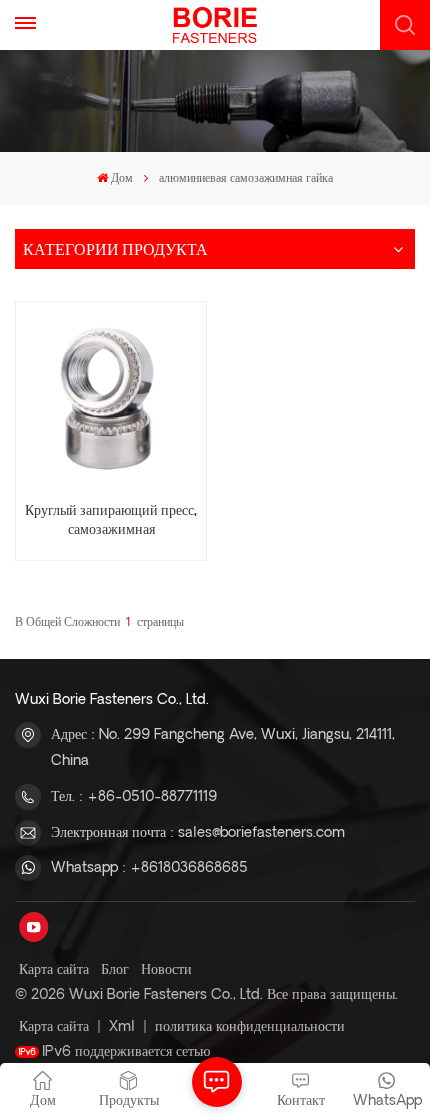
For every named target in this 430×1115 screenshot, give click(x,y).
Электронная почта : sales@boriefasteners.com (198, 833)
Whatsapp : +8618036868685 (149, 868)
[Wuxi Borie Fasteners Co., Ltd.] (214, 25)
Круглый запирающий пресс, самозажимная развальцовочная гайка (111, 521)
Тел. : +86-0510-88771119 (134, 797)
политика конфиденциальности (250, 1027)
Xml (122, 1027)
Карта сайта (54, 970)
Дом (122, 178)
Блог (115, 970)
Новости (166, 970)
